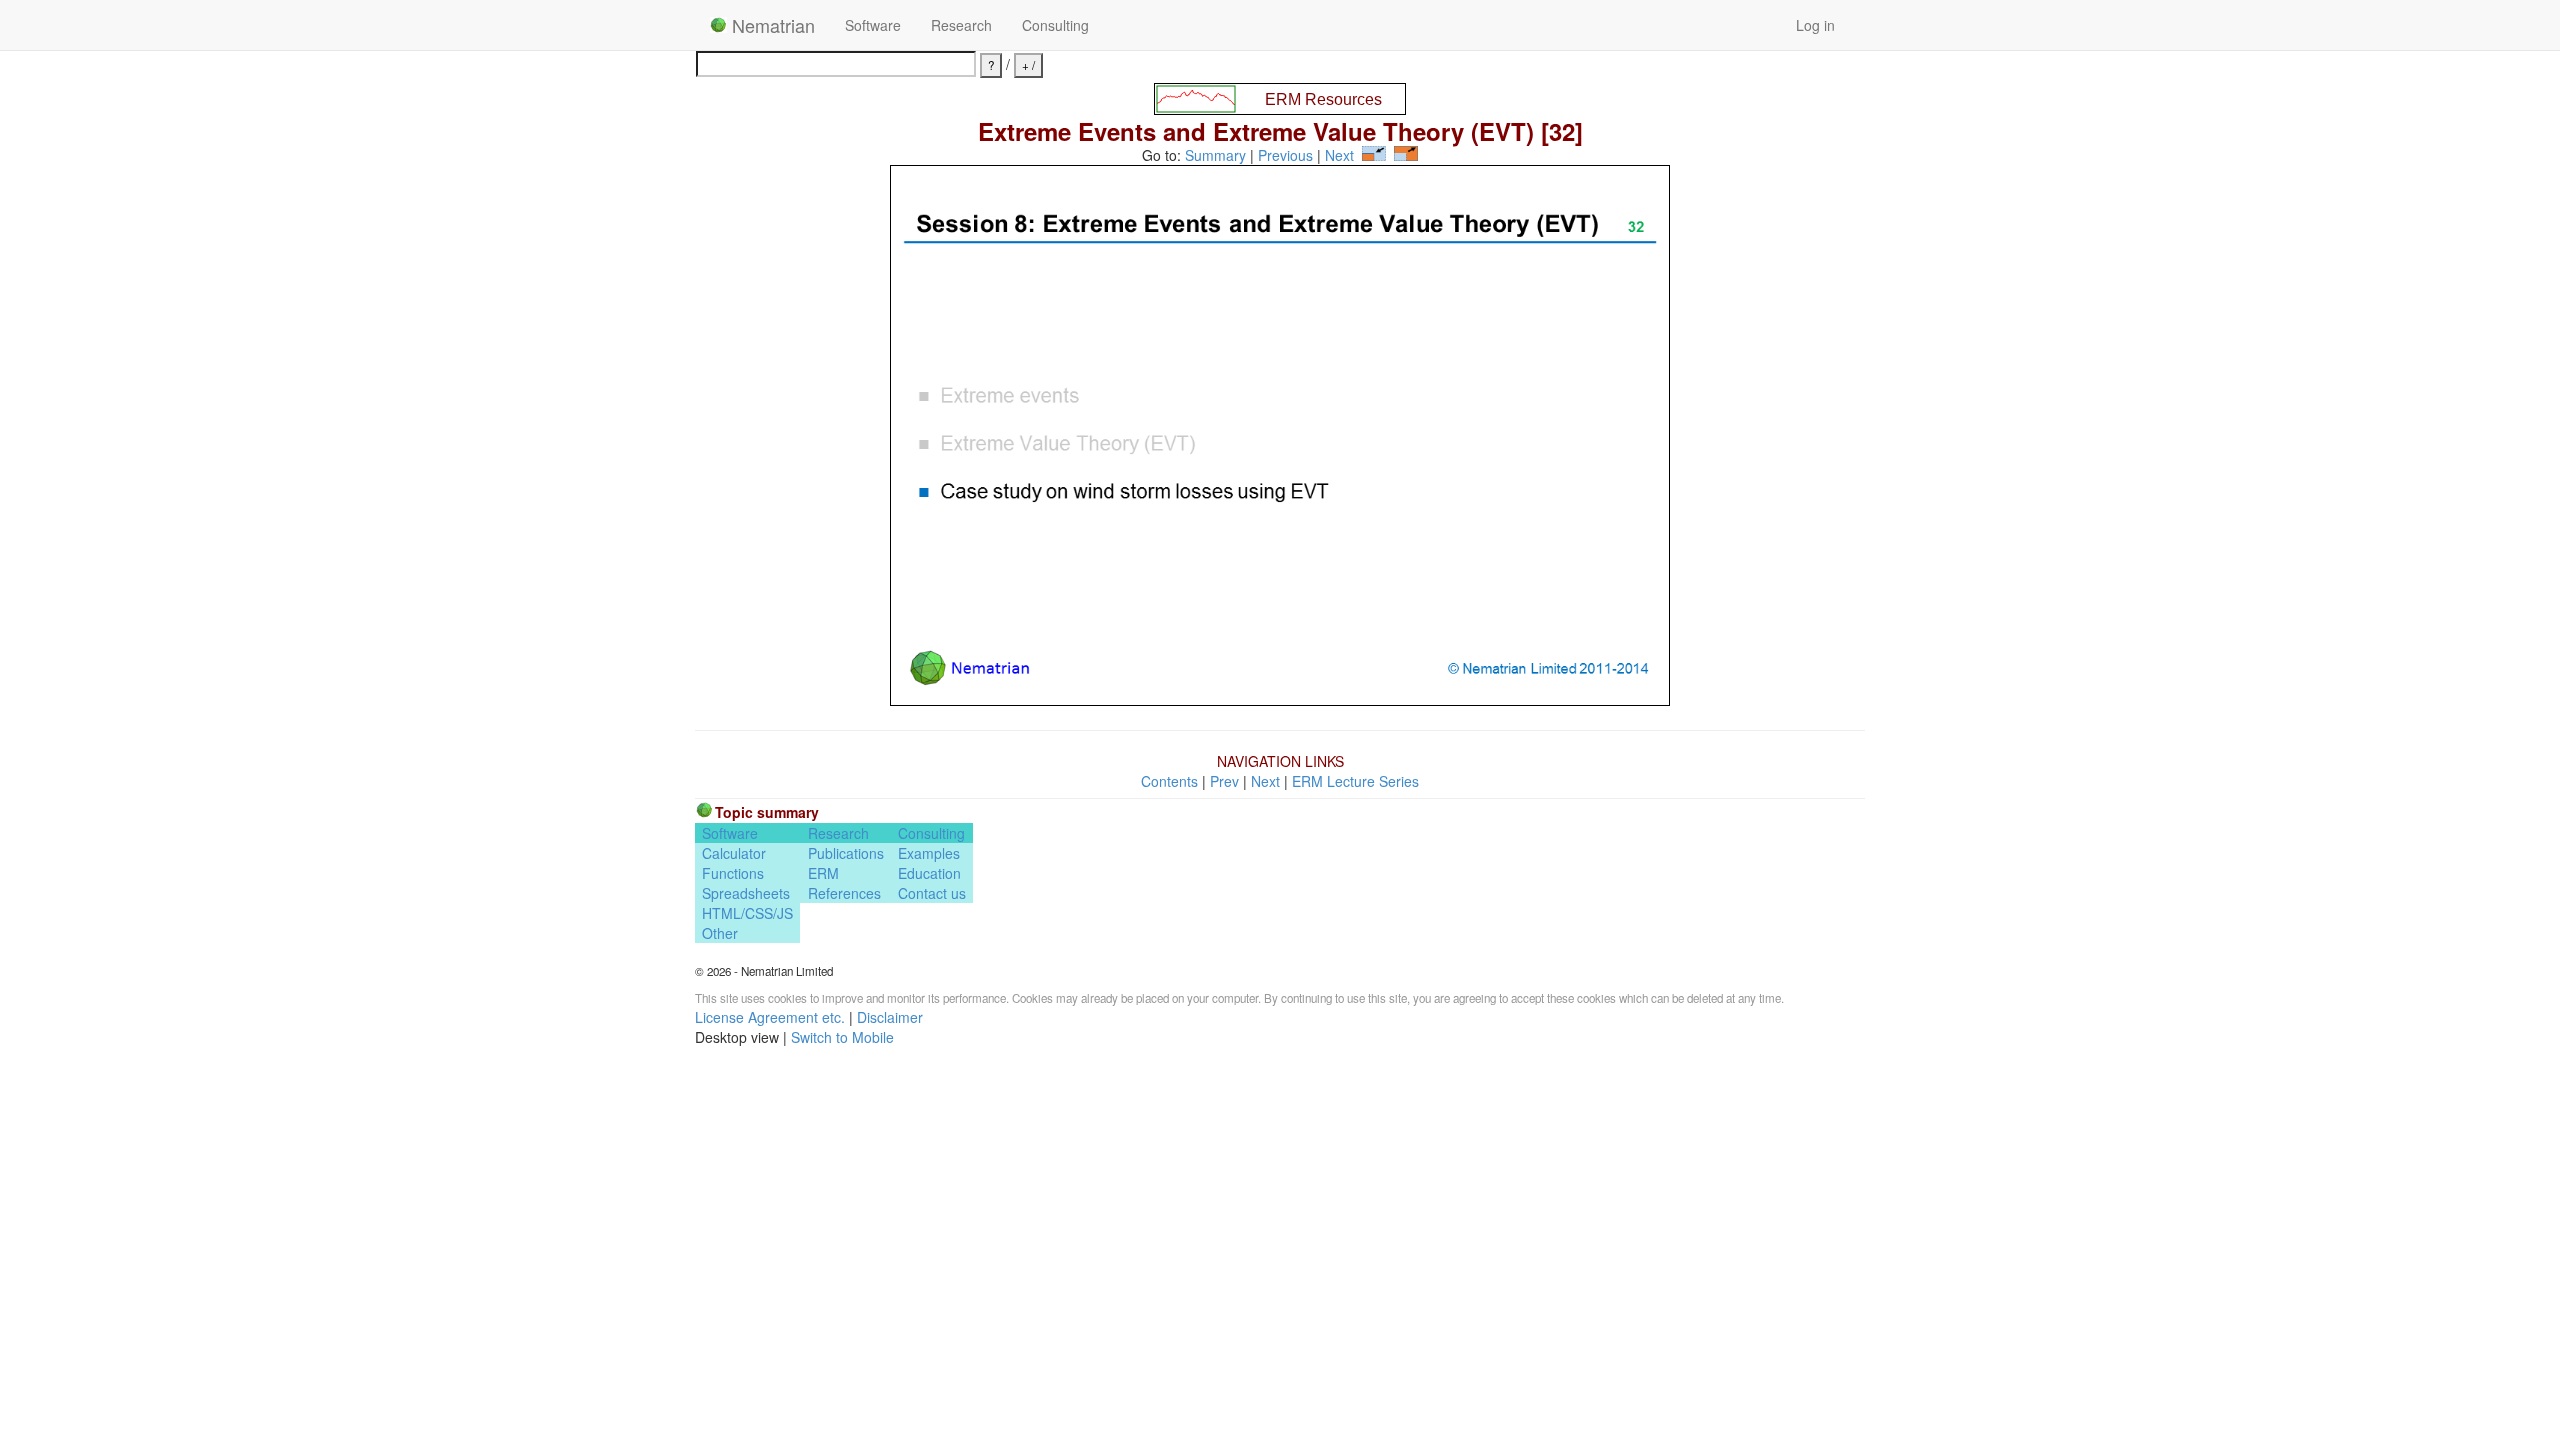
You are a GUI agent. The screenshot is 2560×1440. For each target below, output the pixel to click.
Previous (1285, 155)
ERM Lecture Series (1355, 781)
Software (873, 25)
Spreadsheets (746, 893)
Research (961, 25)
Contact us (932, 893)
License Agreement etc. (770, 1017)
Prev (1224, 781)
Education (929, 873)
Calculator (734, 853)
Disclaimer (890, 1017)
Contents (1169, 781)
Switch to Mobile (842, 1037)
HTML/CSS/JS (747, 913)
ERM (823, 873)
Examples (929, 853)
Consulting (1055, 25)
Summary (1215, 155)
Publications (846, 853)
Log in (1815, 25)
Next (1339, 155)
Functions (733, 873)
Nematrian (771, 25)
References (844, 893)
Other (720, 933)
